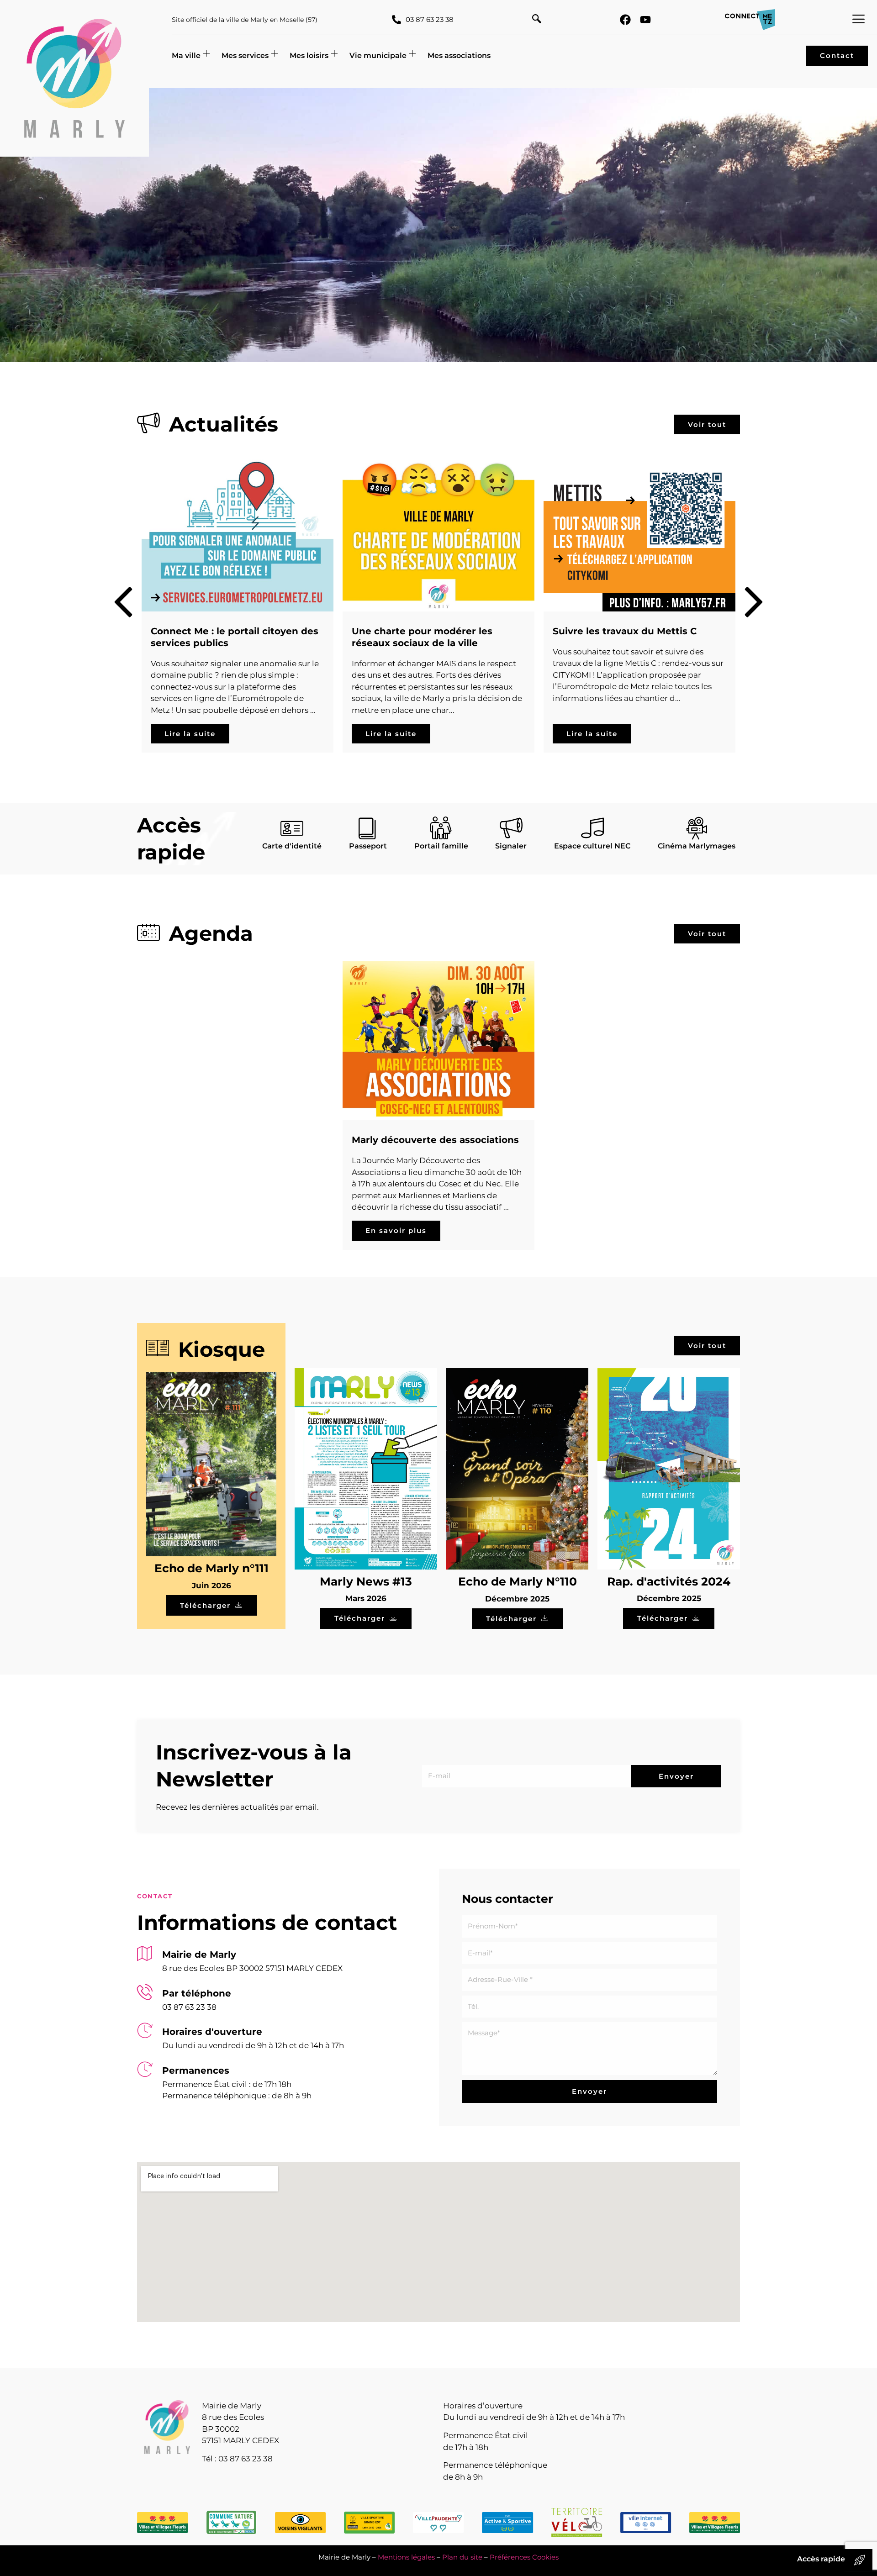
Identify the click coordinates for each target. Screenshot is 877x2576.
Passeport (368, 846)
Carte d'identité (292, 846)
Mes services (245, 55)
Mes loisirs (309, 55)
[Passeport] (368, 828)
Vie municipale (378, 55)
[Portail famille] (441, 828)
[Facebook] (625, 20)
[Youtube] (645, 20)
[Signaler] (511, 828)
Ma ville (186, 55)
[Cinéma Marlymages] (697, 828)
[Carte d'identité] (292, 828)
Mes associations (459, 55)
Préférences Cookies (524, 2557)
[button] (537, 20)
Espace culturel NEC (592, 846)
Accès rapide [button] (821, 2559)
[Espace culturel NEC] (592, 828)
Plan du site (462, 2557)
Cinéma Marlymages (697, 846)
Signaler (511, 846)
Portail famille (441, 846)
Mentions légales (406, 2557)
